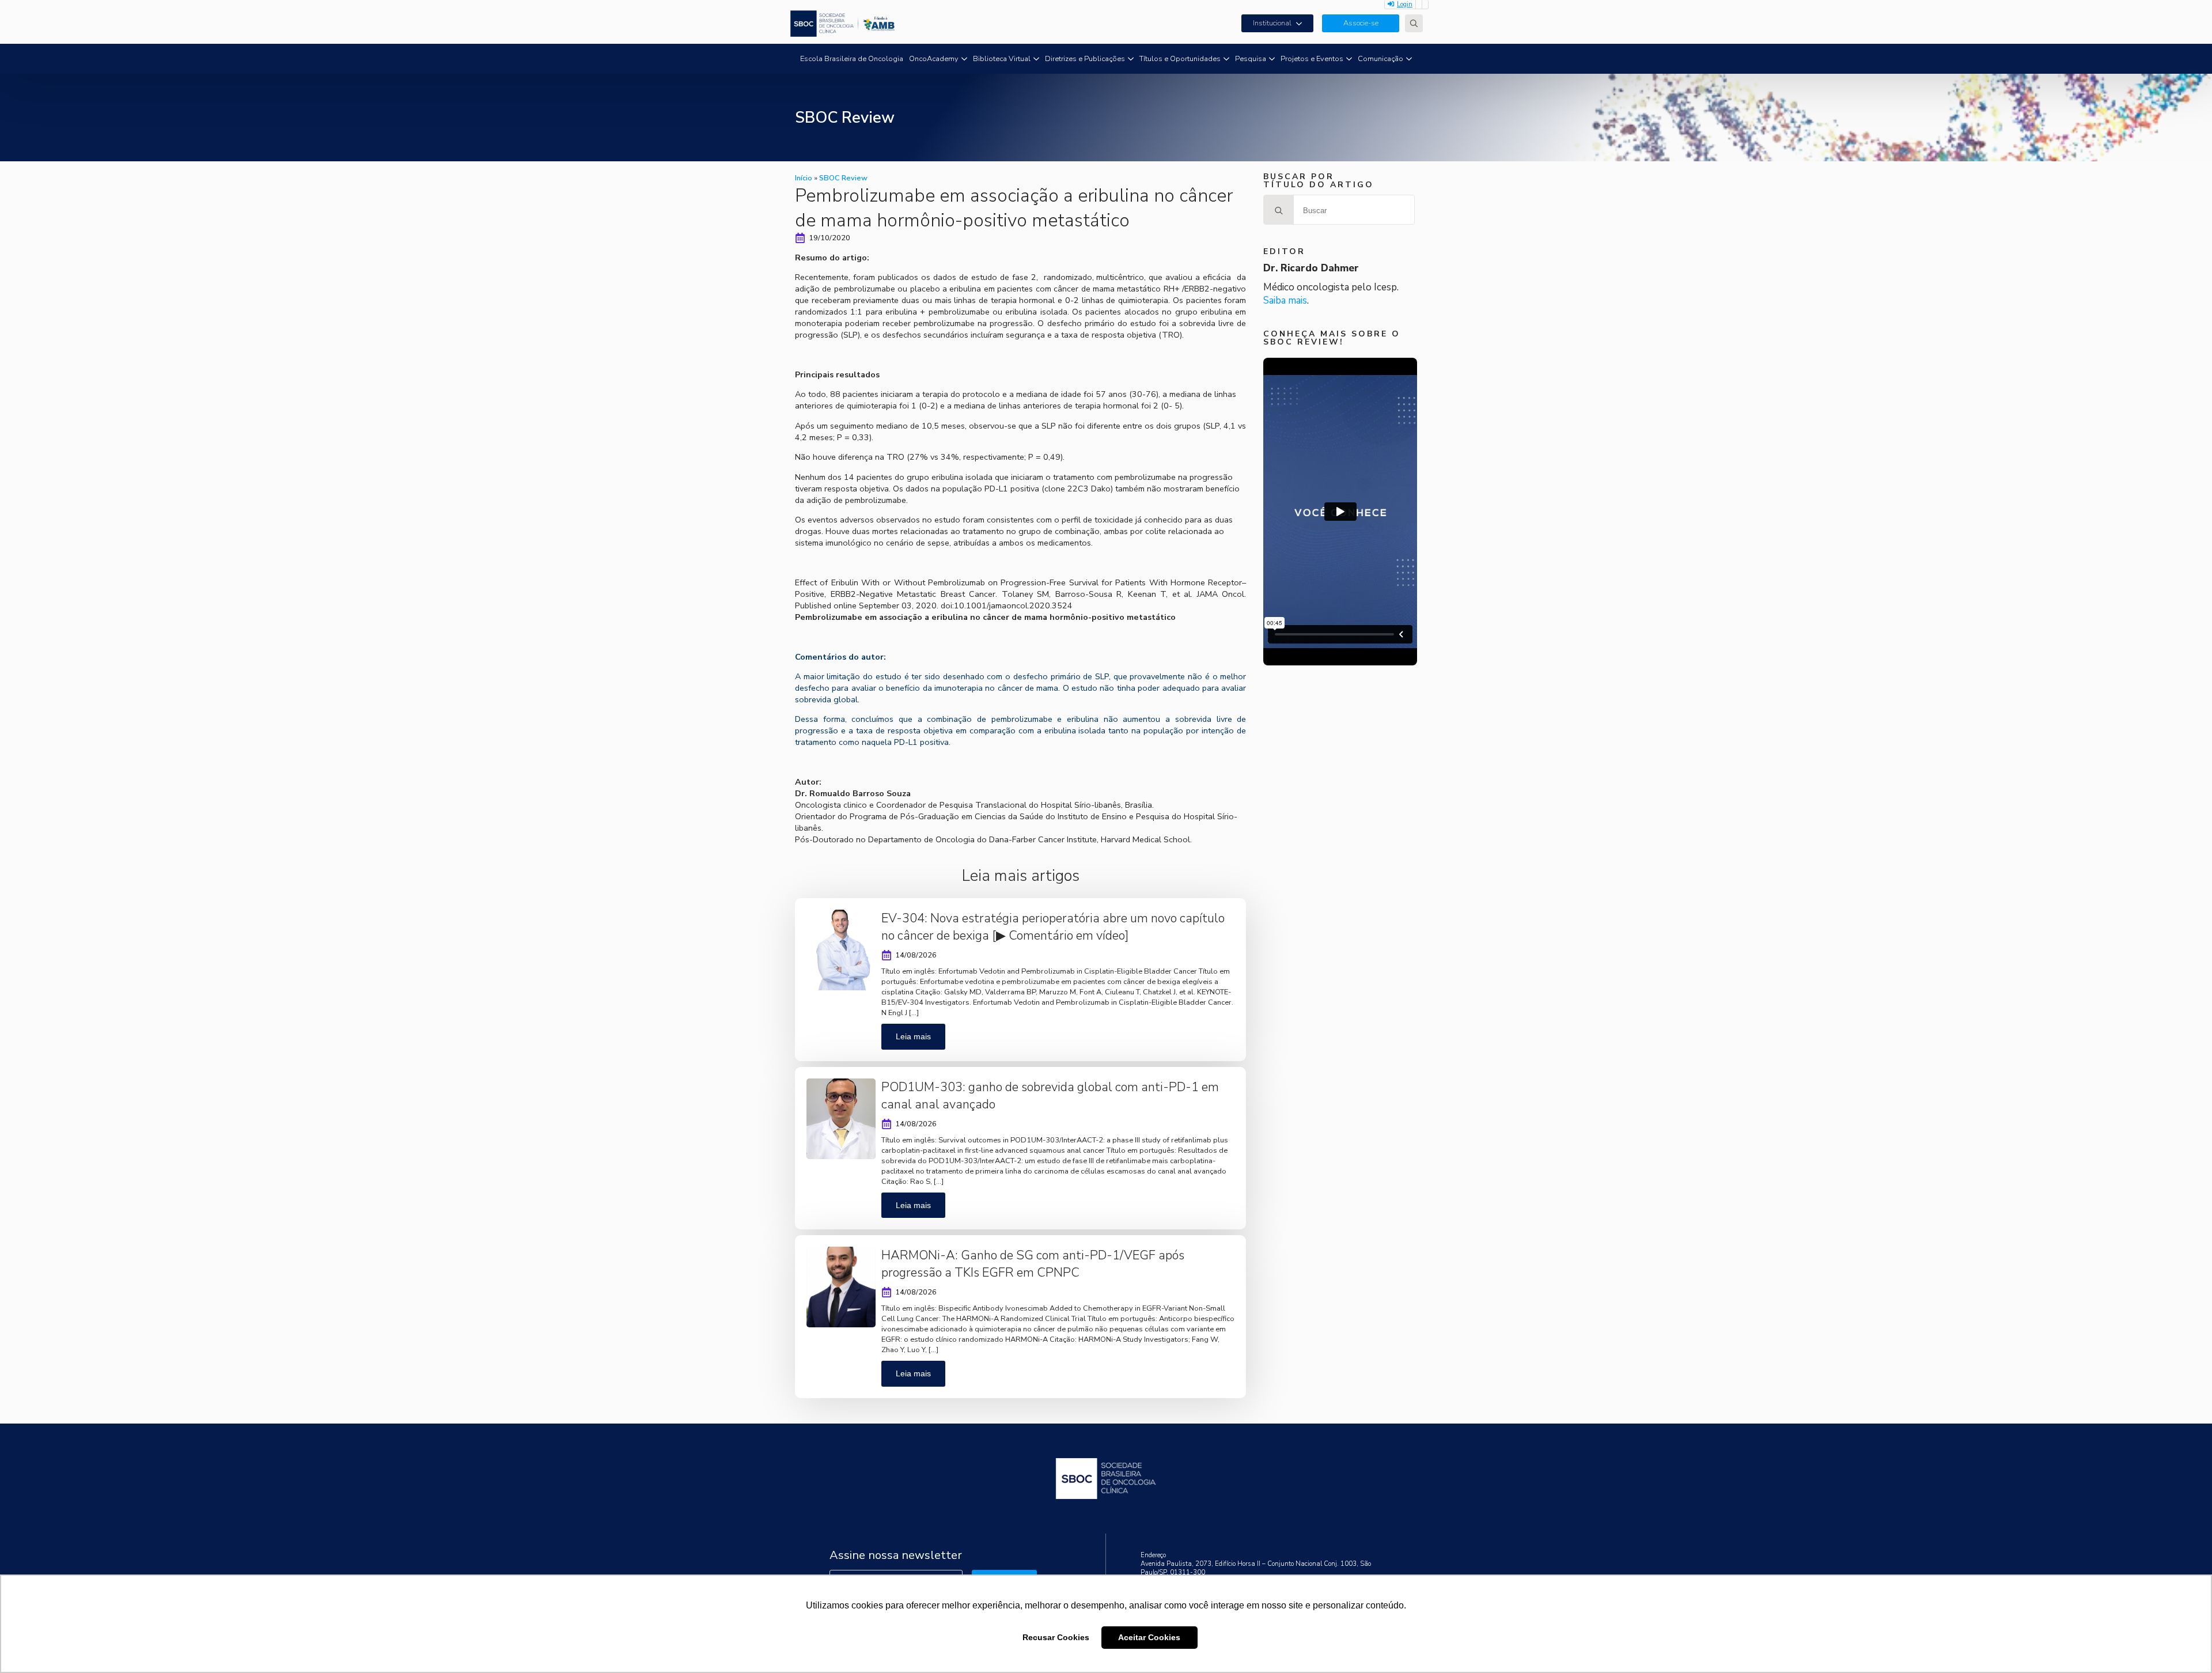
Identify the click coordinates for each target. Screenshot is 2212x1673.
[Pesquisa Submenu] (1272, 59)
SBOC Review (843, 178)
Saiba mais (1285, 300)
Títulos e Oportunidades (1180, 59)
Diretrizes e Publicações (1085, 59)
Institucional (1272, 23)
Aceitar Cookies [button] (1149, 1637)
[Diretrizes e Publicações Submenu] (1131, 59)
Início (804, 178)
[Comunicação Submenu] (1409, 59)
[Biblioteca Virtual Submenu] (1036, 59)
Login (1405, 4)
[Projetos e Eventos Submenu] (1349, 59)
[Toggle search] (1414, 23)
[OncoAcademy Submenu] (964, 59)
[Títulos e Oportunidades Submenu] (1226, 59)
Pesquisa (1251, 59)
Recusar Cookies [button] (1056, 1637)
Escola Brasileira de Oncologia (852, 59)
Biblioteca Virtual (1002, 59)
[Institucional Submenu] (1302, 23)
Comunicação (1380, 59)
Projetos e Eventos (1312, 59)
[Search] (1279, 210)
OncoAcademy (934, 59)
